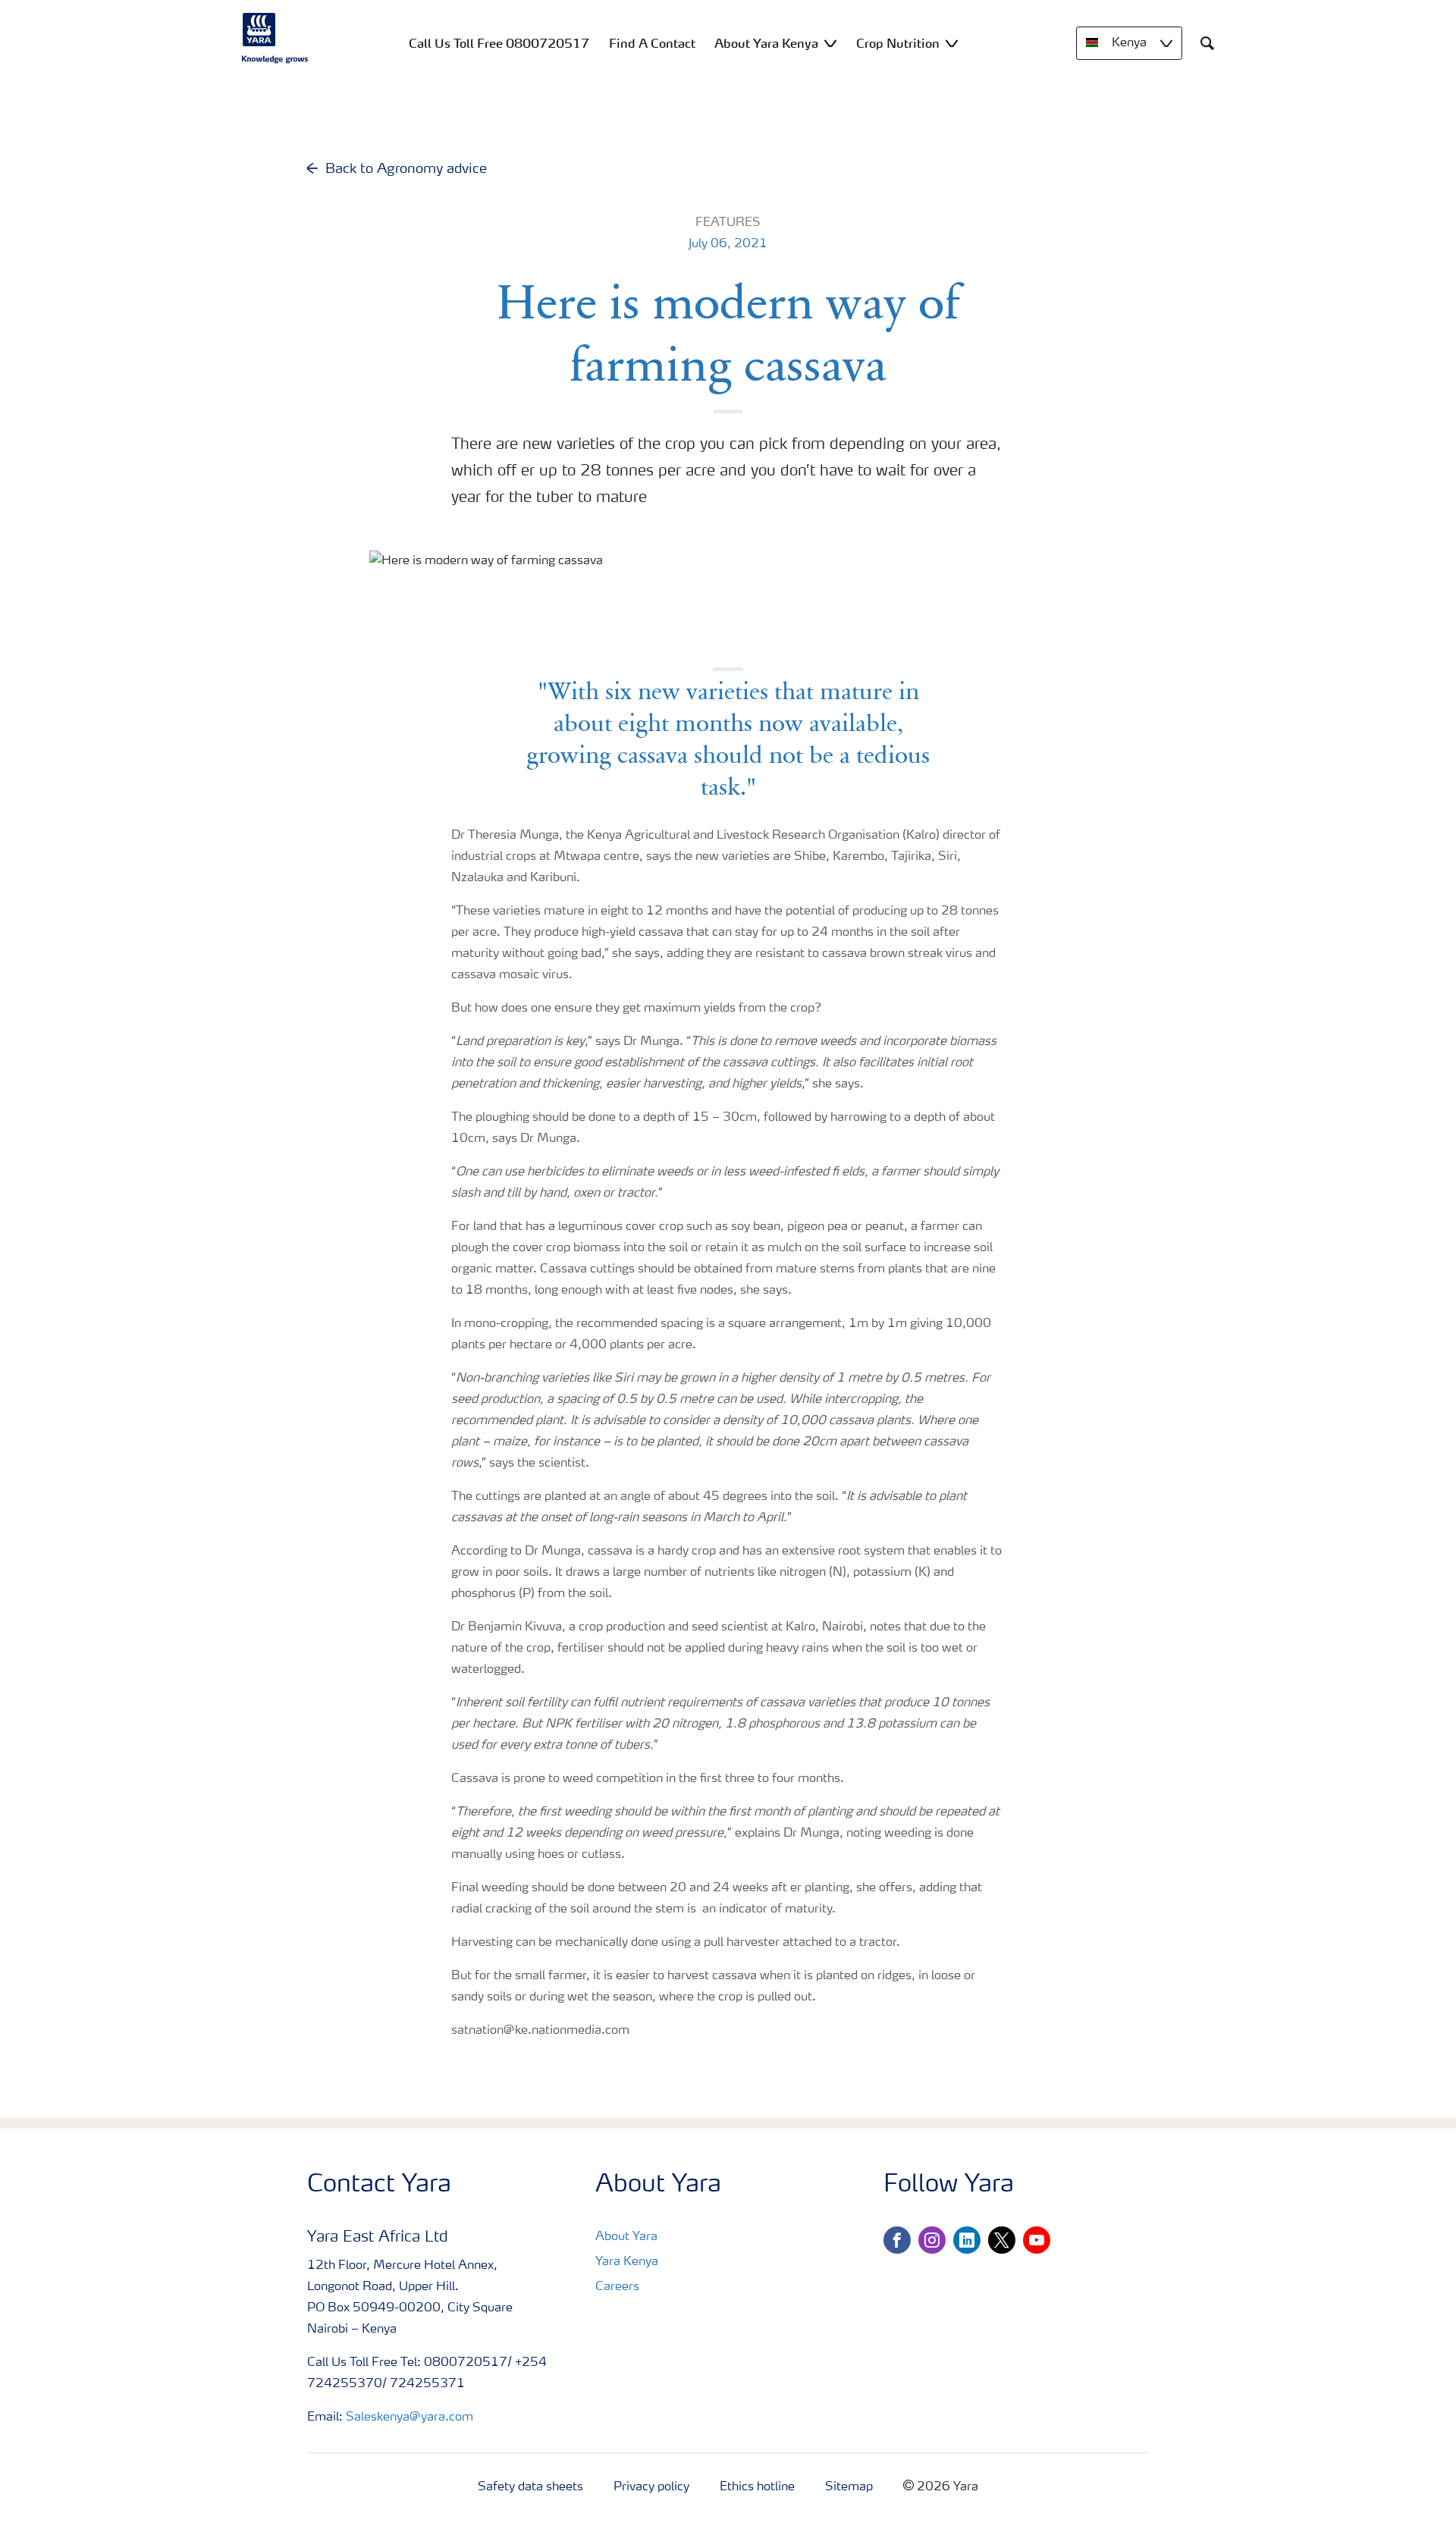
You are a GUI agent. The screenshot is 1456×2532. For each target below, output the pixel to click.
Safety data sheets (530, 2487)
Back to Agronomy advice (406, 169)
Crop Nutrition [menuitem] (898, 43)
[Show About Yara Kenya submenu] (830, 43)
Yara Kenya (627, 2262)
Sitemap (849, 2487)
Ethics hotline (757, 2487)
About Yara (626, 2237)
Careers (617, 2287)
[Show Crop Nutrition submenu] (952, 43)
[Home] (275, 38)
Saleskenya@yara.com (409, 2417)
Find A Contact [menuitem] (652, 43)
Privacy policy (651, 2487)
